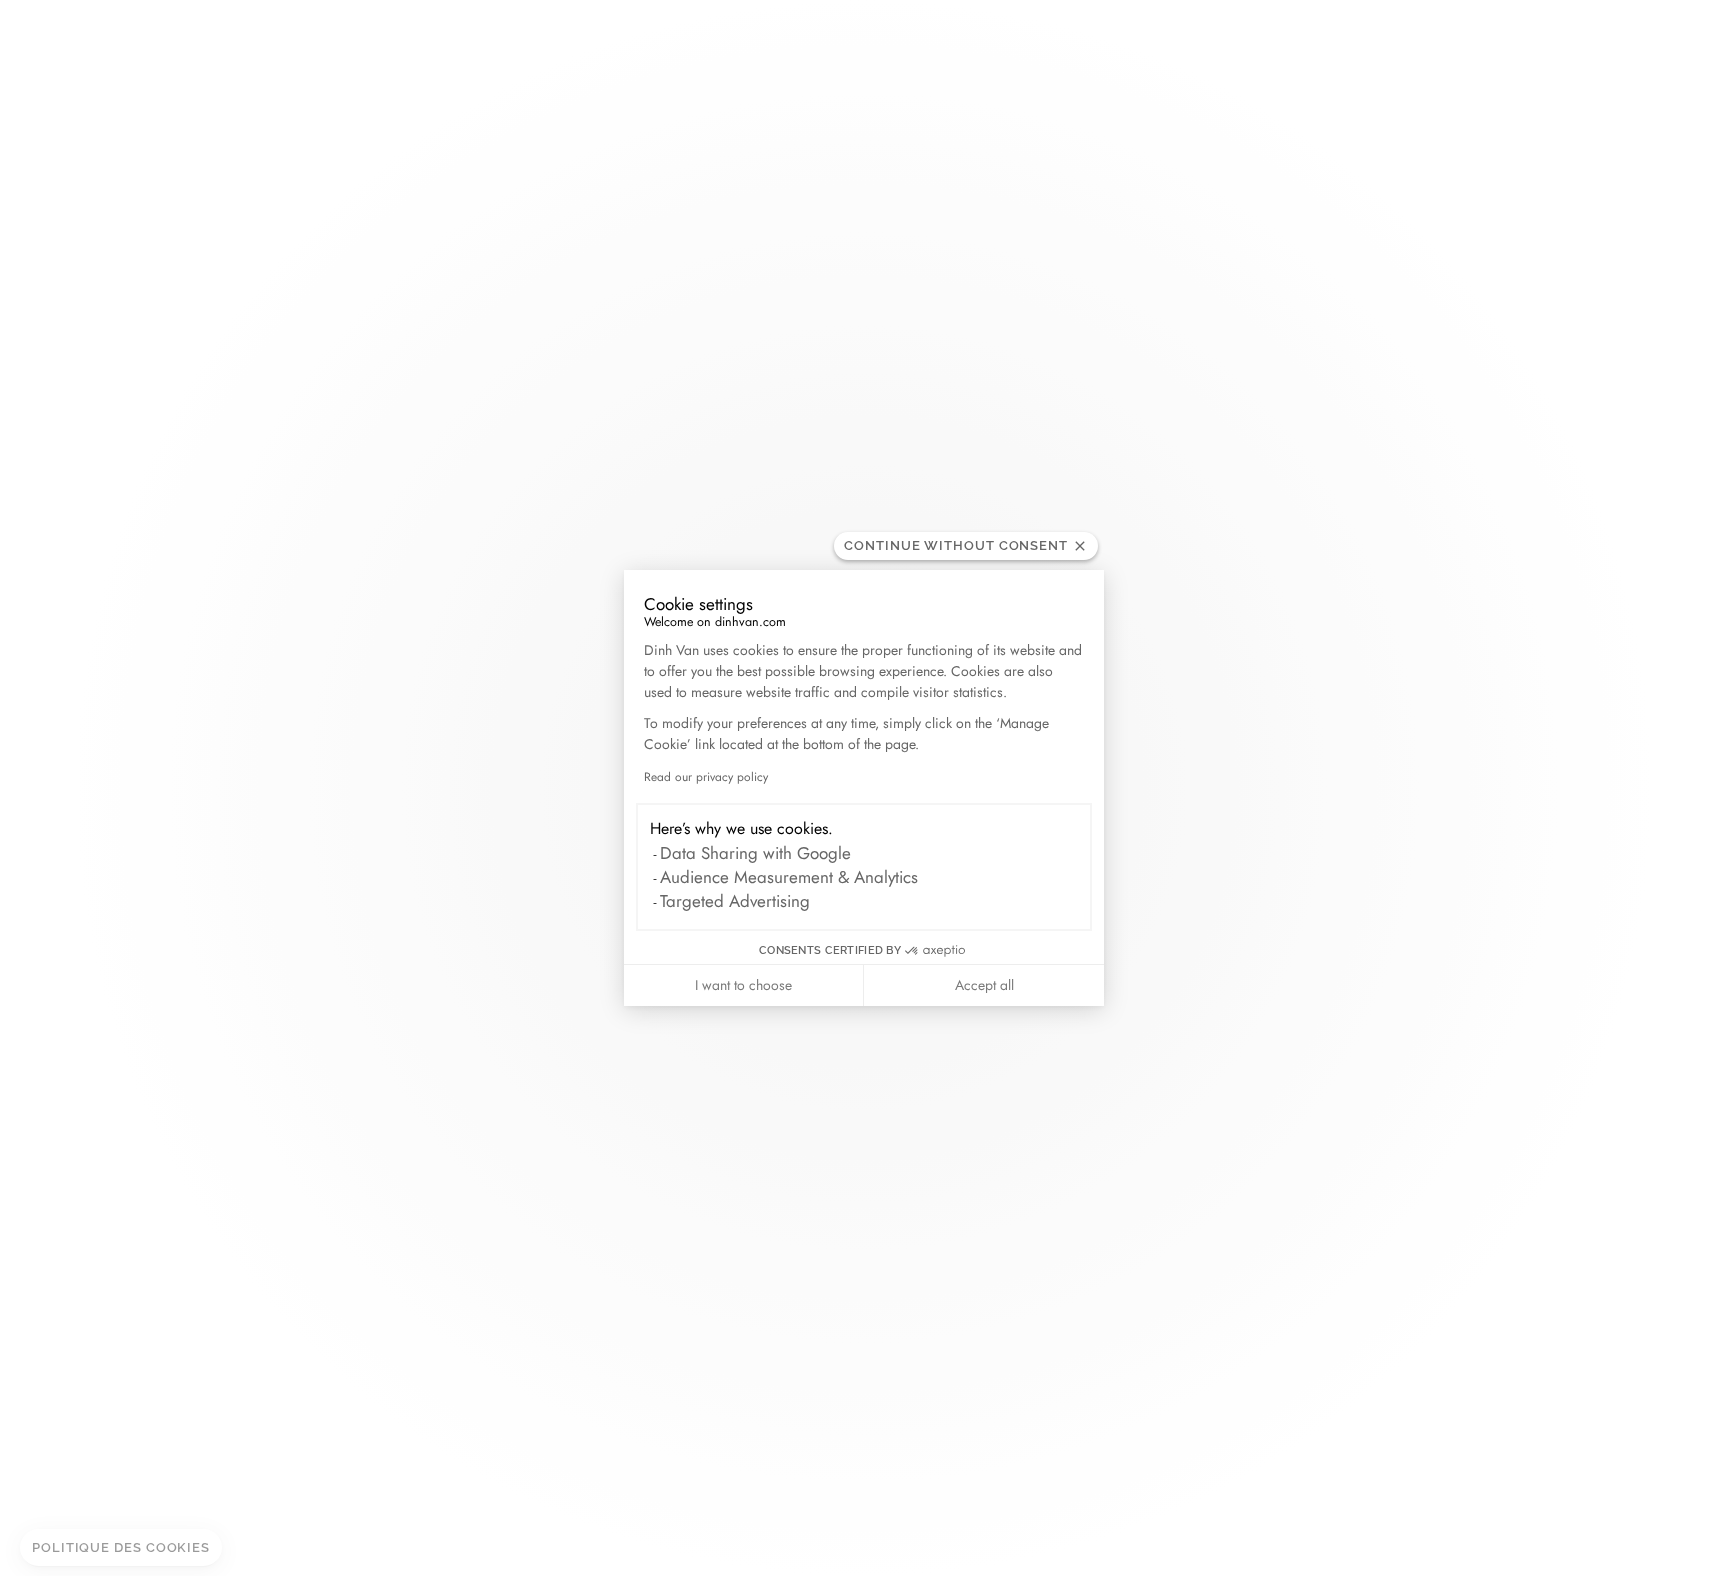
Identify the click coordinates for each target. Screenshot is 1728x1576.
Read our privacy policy (706, 777)
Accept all (984, 985)
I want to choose (743, 985)
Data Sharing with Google (755, 853)
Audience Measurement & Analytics (789, 877)
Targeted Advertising (735, 901)
